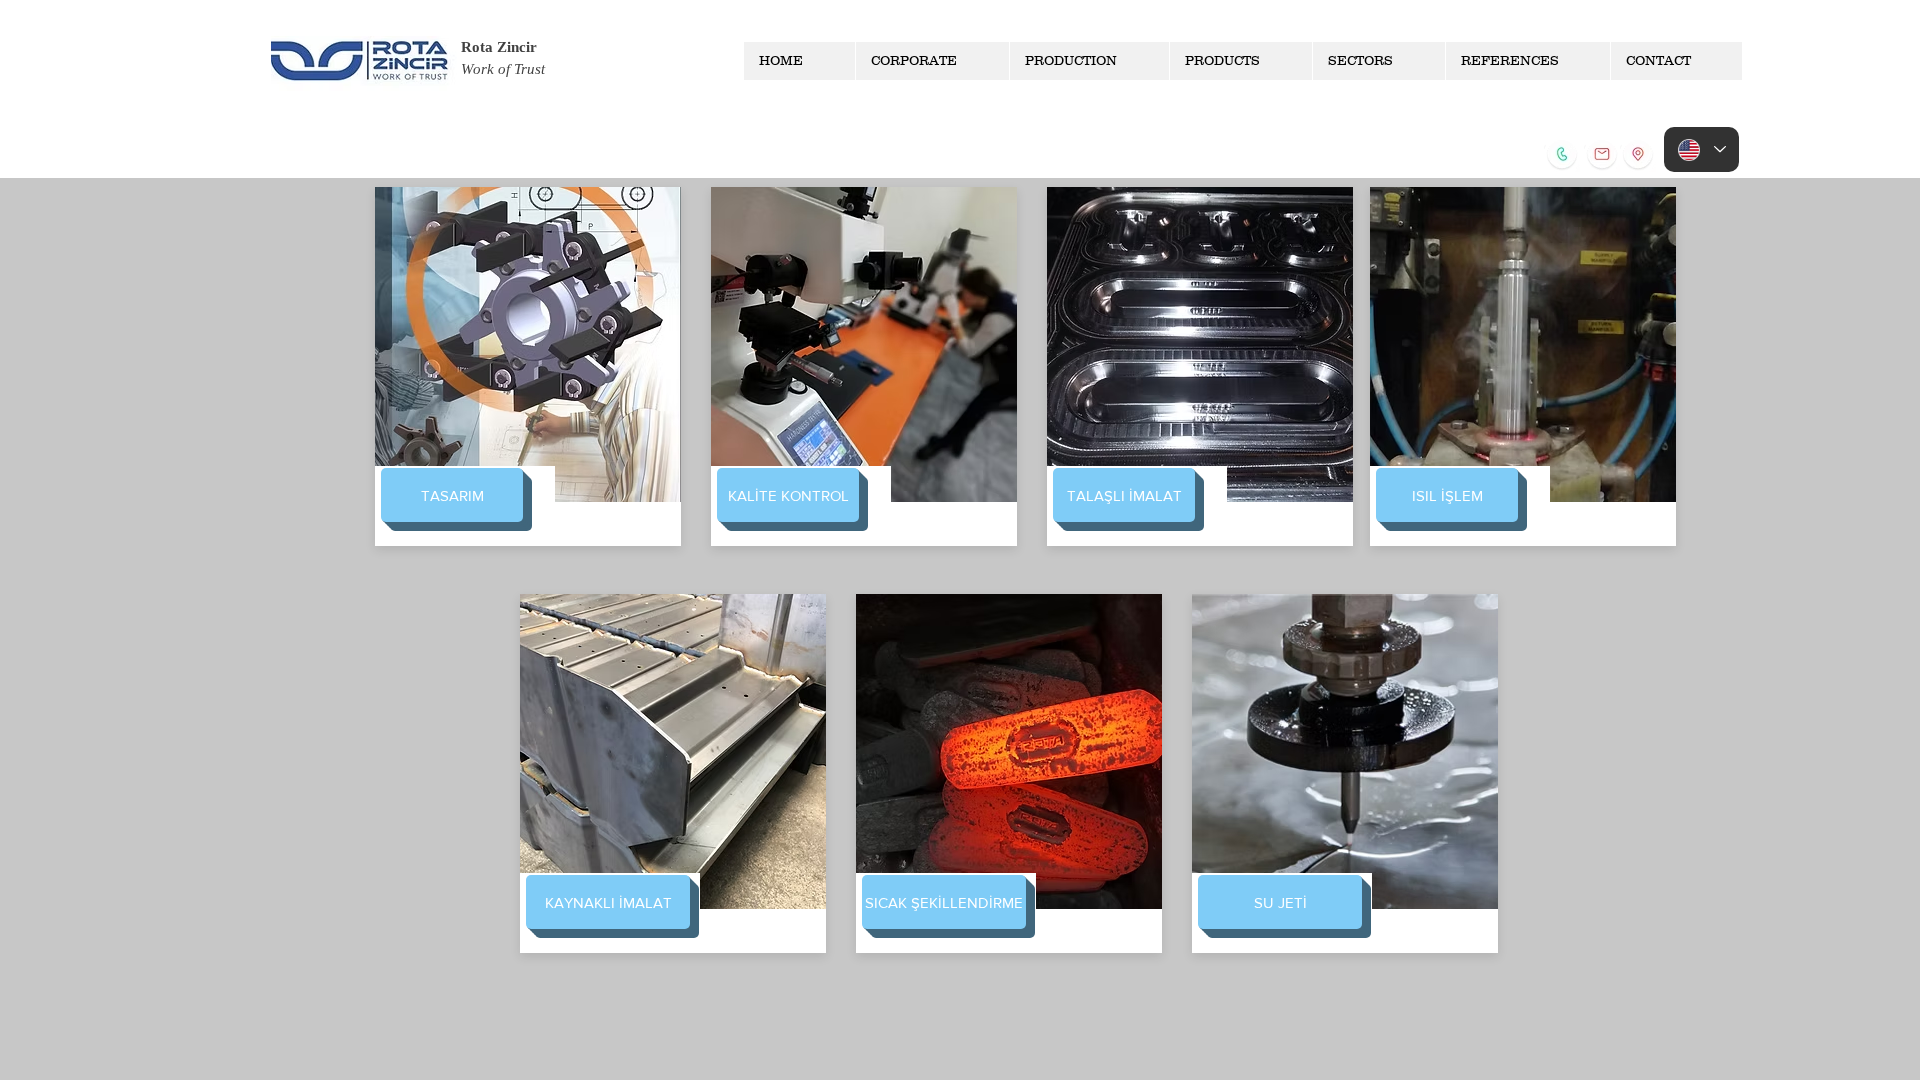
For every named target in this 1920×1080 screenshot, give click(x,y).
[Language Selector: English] (1701, 149)
